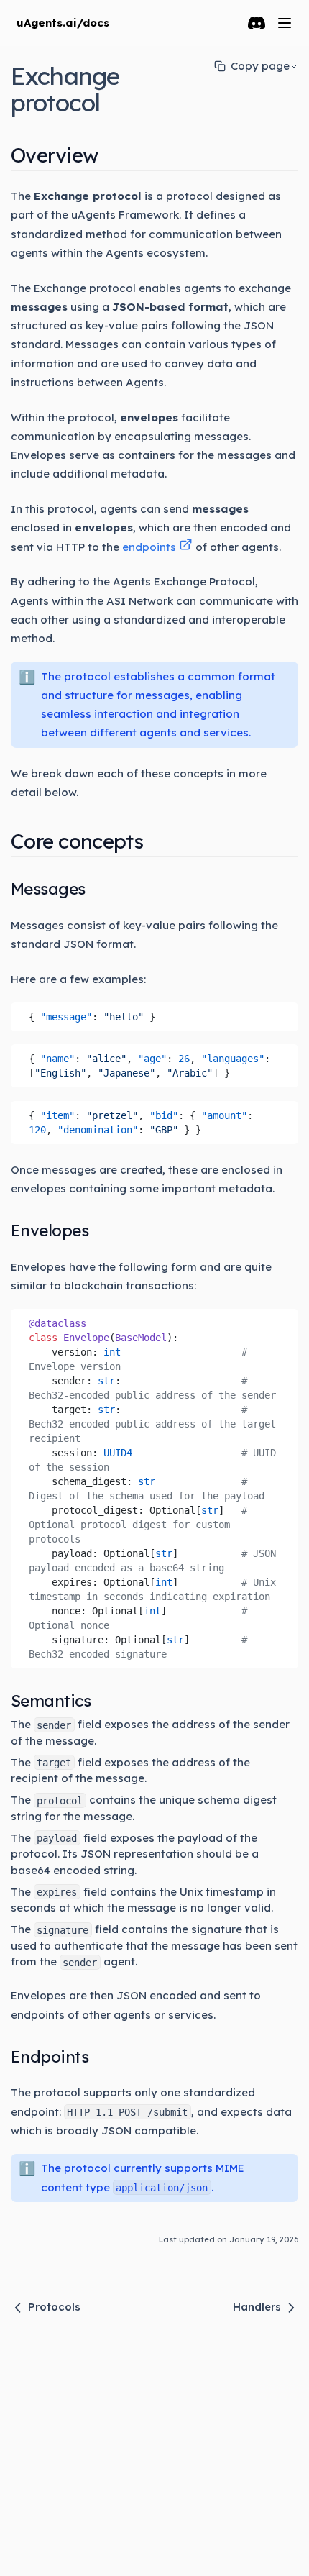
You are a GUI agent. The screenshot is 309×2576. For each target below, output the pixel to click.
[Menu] (285, 23)
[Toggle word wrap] (282, 1013)
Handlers (257, 2307)
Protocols (54, 2307)
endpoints (149, 547)
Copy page (260, 66)
